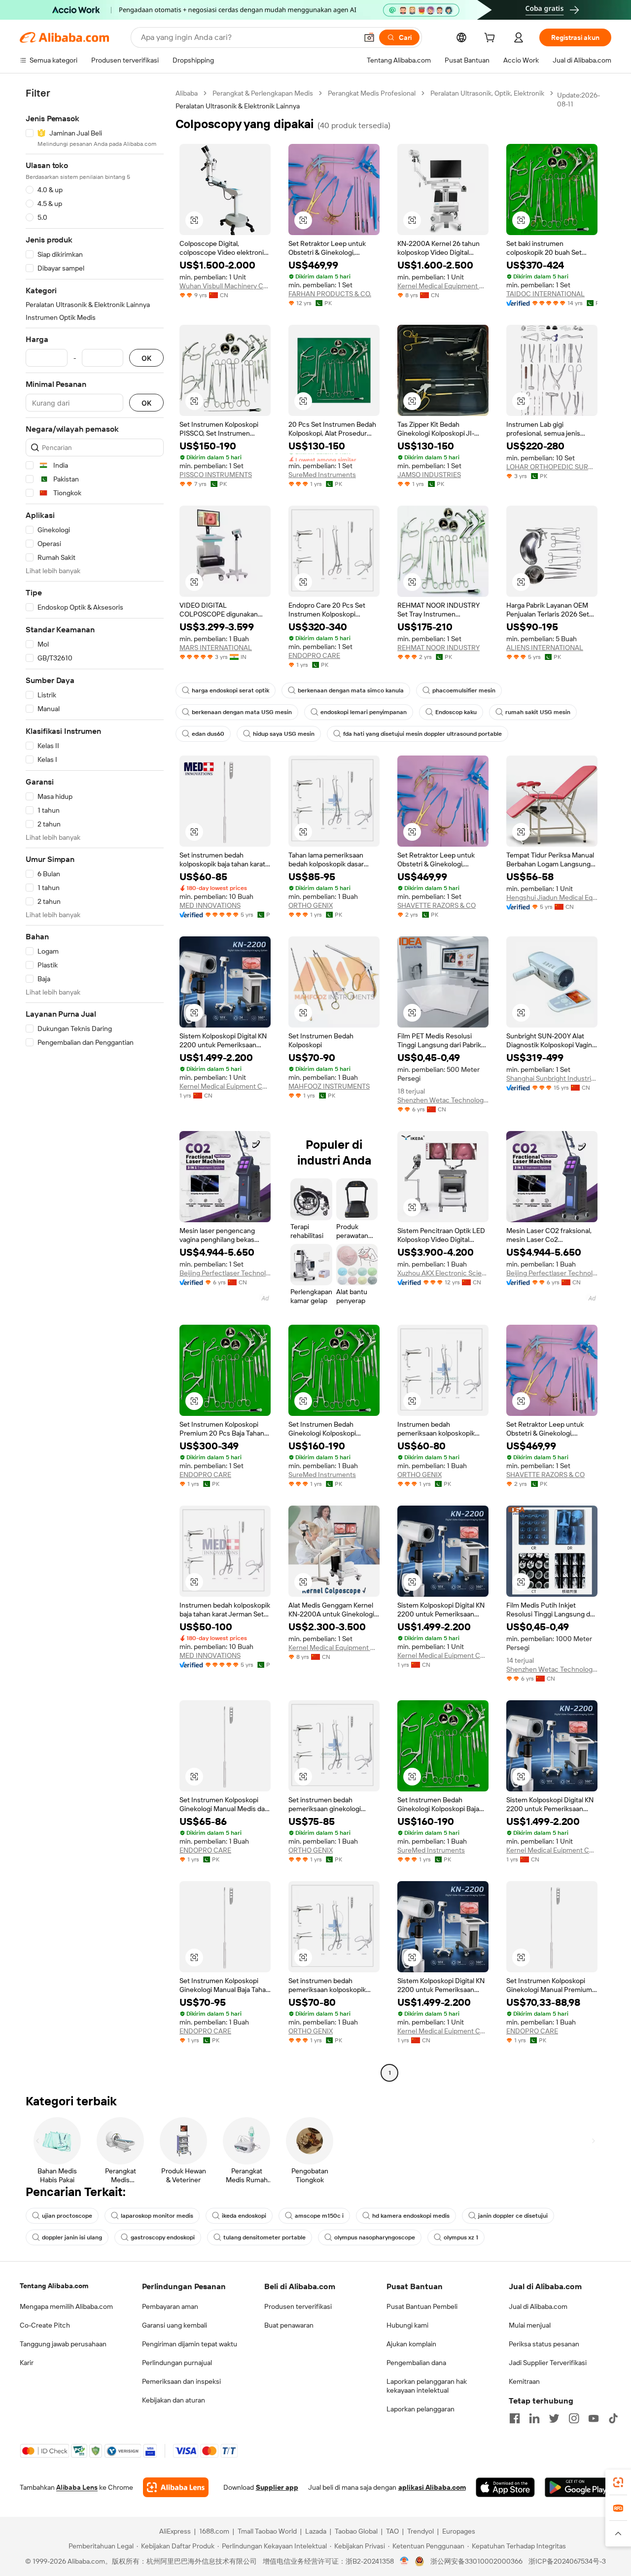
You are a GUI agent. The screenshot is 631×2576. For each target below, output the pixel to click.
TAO (392, 2531)
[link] (618, 2482)
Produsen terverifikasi (298, 2306)
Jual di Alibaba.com (538, 2306)
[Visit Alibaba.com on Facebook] (515, 2418)
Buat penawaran (289, 2325)
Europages (459, 2531)
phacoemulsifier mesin (464, 690)
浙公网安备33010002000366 (476, 2561)
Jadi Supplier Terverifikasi (548, 2363)
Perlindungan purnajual (177, 2363)
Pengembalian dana (416, 2363)
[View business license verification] (404, 2561)
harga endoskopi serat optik (230, 690)
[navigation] (95, 1084)
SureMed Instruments (322, 475)
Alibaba (187, 93)
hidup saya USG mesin (284, 734)
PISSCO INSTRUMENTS (216, 475)
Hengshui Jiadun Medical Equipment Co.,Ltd (552, 897)
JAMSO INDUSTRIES (429, 475)
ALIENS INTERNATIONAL (545, 648)
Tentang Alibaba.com (54, 2286)
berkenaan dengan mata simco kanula (351, 690)
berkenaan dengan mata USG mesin (242, 712)
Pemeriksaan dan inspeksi (181, 2381)
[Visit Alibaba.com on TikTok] (613, 2418)
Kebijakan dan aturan (174, 2400)
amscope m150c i (319, 2216)
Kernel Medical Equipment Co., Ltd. (443, 286)
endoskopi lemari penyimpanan (364, 712)
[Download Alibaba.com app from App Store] (505, 2487)
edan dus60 (208, 734)
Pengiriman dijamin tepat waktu (190, 2344)
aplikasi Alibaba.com (432, 2487)
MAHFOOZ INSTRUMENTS (329, 1086)
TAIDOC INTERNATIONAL (545, 294)
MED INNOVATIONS (210, 905)
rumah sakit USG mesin (538, 712)
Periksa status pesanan (544, 2344)
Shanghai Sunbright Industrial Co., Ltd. (552, 1078)
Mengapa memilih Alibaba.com (66, 2306)
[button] (369, 37)
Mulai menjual (530, 2325)
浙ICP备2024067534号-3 (567, 2561)
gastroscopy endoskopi (163, 2237)
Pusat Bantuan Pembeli (422, 2306)
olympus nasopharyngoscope (375, 2237)
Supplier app (277, 2487)
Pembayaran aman (170, 2306)
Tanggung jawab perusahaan (63, 2344)
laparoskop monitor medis (157, 2216)
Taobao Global (356, 2531)
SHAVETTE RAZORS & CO (437, 905)
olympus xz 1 (461, 2237)
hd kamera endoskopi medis (411, 2216)
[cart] (491, 39)
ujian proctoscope (67, 2216)
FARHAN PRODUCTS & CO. (330, 294)
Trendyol (421, 2531)
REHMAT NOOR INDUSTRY (438, 648)
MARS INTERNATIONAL (216, 648)
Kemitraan (524, 2381)
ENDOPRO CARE (314, 655)
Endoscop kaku (456, 712)
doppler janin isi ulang (72, 2237)
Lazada (316, 2531)
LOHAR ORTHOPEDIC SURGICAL (552, 467)
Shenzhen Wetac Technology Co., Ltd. (443, 1100)
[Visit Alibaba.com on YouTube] (594, 2418)
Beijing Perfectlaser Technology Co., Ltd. (225, 1273)
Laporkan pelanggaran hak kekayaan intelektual (427, 2386)
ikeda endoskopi (244, 2216)
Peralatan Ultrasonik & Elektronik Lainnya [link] (238, 106)
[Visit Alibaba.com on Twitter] (554, 2418)
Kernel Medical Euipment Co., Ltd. (225, 1086)
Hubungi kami (407, 2325)
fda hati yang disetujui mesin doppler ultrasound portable (422, 734)
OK (146, 358)
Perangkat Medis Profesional (372, 93)
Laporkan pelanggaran (421, 2409)
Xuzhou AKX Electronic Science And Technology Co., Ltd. (443, 1273)
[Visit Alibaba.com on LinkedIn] (534, 2418)
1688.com (214, 2531)
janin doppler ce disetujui (513, 2216)
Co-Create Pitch (45, 2325)
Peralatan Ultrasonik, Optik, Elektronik (487, 93)
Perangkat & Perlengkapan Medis (263, 93)
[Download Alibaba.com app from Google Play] (578, 2487)
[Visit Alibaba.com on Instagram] (574, 2418)
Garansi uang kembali (175, 2325)
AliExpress (175, 2531)
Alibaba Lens (77, 2487)
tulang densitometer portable (264, 2237)
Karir (27, 2363)
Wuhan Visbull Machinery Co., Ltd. (225, 286)
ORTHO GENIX (311, 905)
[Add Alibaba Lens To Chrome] (176, 2487)
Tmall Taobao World (267, 2531)
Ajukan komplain (411, 2344)
